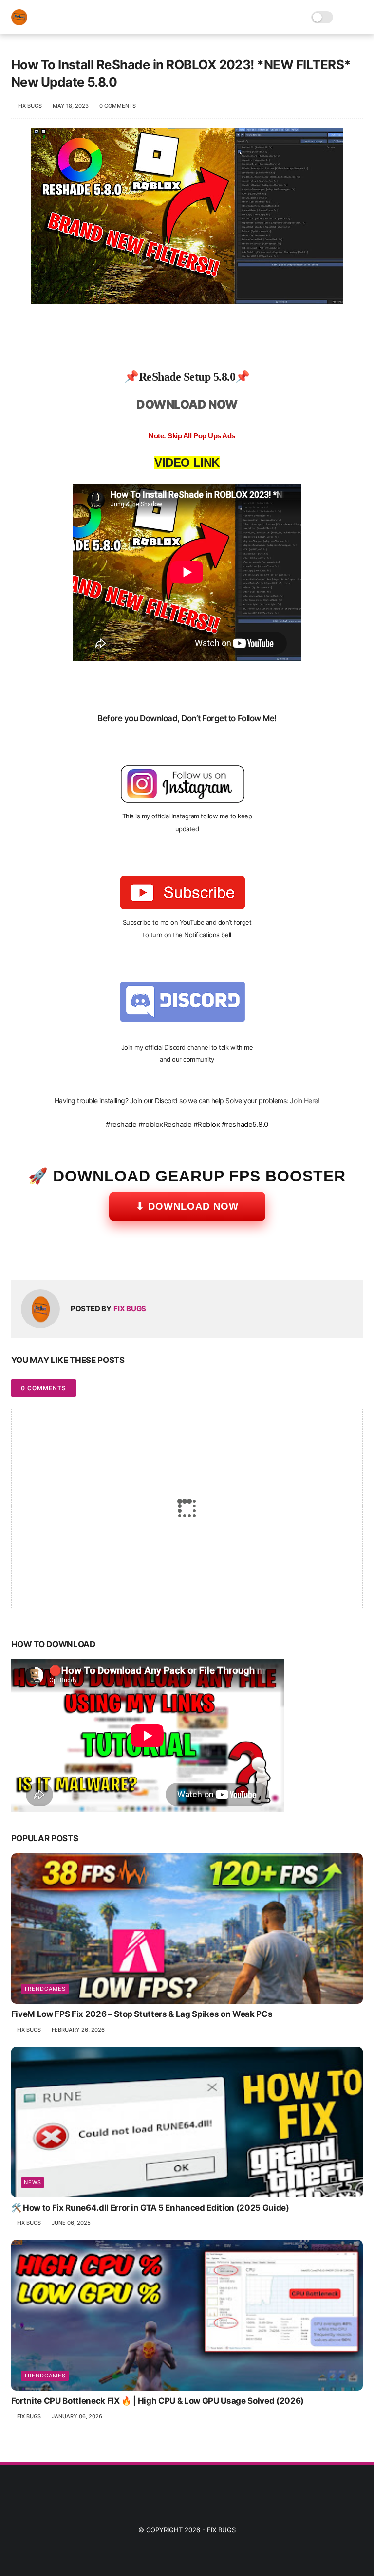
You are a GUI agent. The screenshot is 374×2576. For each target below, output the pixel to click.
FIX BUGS (221, 2530)
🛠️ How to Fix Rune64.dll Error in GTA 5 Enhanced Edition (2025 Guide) (150, 2208)
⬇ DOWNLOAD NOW (187, 1206)
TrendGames (45, 1989)
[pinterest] (78, 1257)
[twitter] (39, 1257)
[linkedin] (98, 1257)
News (33, 2182)
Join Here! (305, 1100)
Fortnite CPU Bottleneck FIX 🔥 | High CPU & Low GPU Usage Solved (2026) (158, 2401)
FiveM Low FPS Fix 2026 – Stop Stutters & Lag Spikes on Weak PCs (142, 2014)
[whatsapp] (59, 1257)
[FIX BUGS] (19, 22)
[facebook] (20, 1257)
